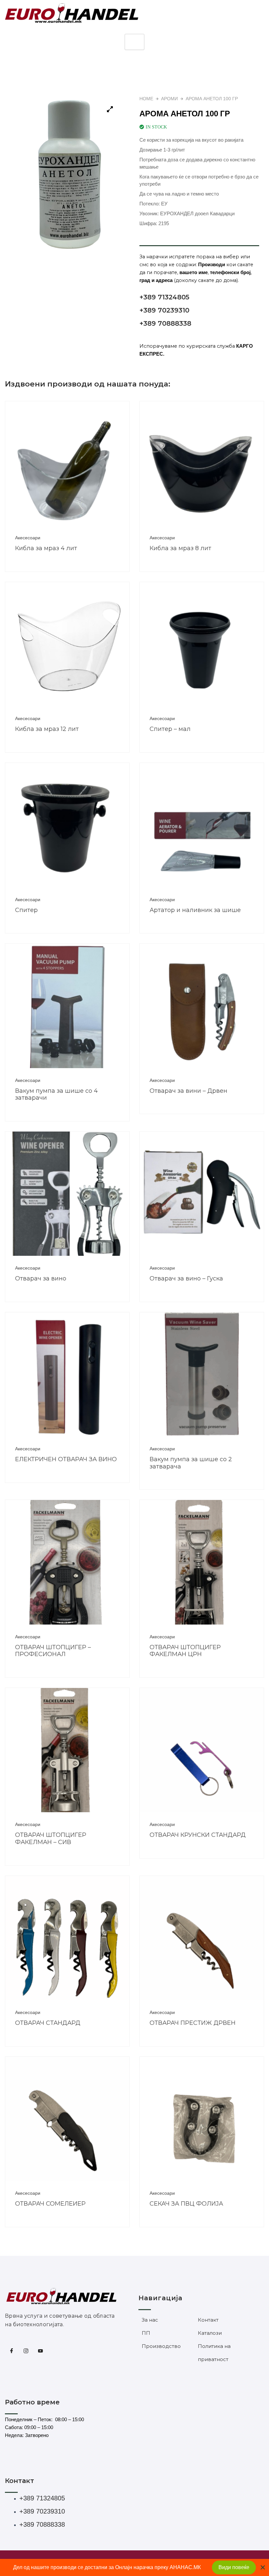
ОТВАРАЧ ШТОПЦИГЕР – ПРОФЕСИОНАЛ (53, 1651)
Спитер (26, 910)
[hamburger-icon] (134, 42)
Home (146, 99)
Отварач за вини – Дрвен (188, 1091)
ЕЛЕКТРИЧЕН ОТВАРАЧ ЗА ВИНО (66, 1459)
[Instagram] (26, 2351)
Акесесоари (28, 538)
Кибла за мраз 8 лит (180, 548)
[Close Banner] (263, 2567)
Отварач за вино (41, 1278)
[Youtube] (40, 2351)
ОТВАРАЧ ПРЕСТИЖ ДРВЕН (193, 2023)
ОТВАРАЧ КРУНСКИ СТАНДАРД (198, 1835)
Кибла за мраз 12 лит (47, 729)
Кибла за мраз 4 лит (46, 548)
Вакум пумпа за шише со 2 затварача (191, 1463)
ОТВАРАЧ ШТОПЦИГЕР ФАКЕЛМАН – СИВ (51, 1838)
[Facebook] (11, 2351)
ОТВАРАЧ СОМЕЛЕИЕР (50, 2204)
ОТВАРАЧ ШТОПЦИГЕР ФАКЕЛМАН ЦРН (185, 1651)
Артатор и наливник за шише (195, 910)
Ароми (169, 99)
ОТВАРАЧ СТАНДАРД (48, 2023)
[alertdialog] (134, 2567)
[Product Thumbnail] (110, 109)
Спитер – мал (170, 729)
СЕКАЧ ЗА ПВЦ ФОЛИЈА (186, 2204)
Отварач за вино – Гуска (186, 1278)
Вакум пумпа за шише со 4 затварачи (56, 1094)
